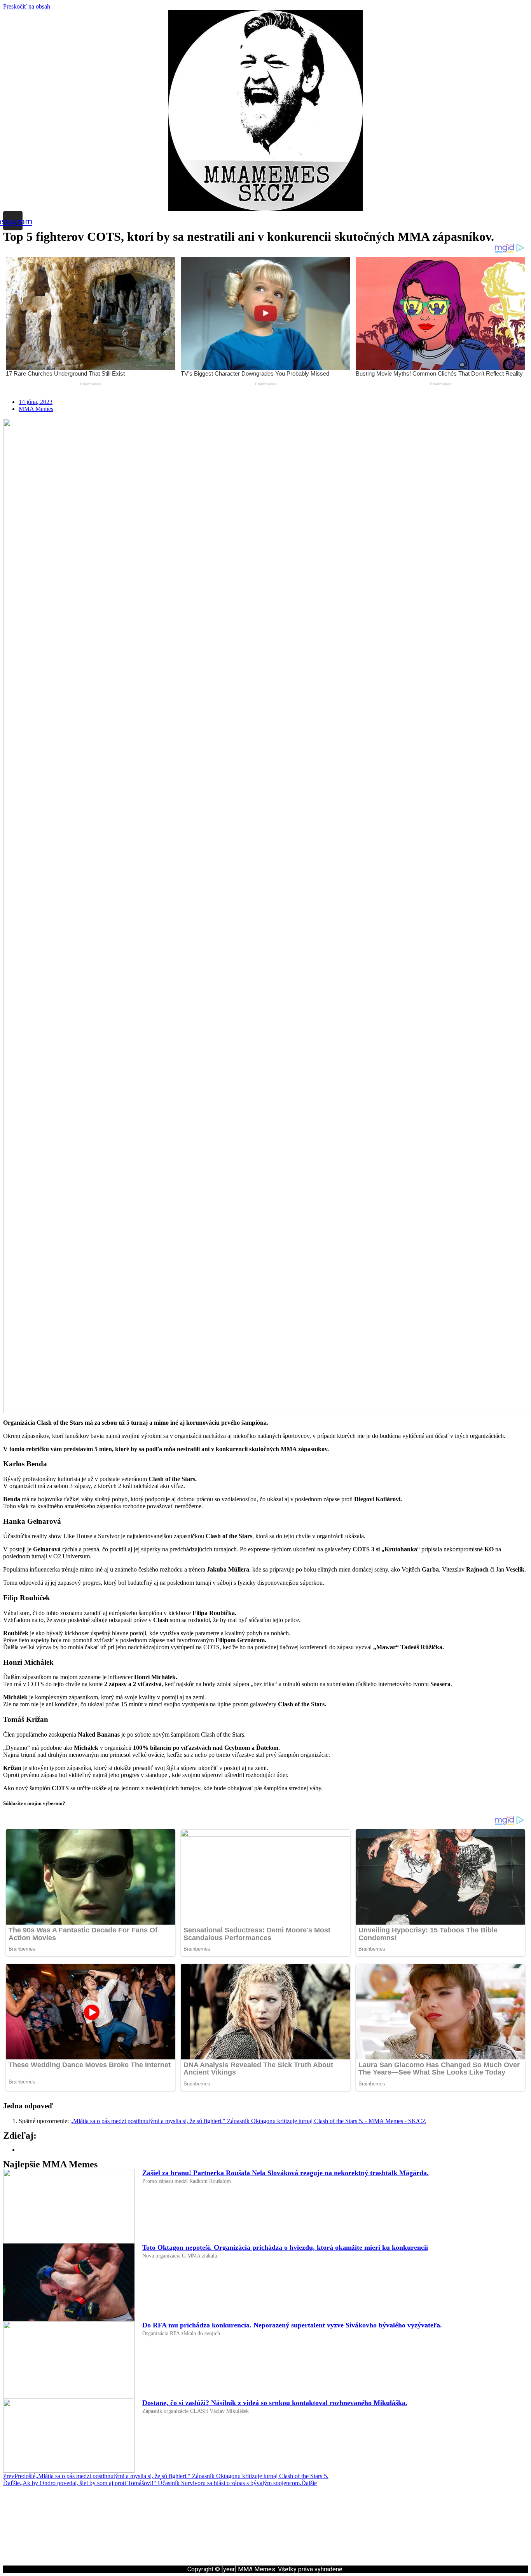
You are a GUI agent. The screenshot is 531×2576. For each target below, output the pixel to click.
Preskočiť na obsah (27, 6)
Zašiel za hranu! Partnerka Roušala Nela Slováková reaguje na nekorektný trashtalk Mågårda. (286, 2173)
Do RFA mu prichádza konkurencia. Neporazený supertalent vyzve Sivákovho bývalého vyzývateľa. (292, 2325)
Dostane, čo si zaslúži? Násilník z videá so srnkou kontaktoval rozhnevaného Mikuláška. (275, 2403)
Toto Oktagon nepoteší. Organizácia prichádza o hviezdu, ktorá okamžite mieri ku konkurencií (285, 2247)
